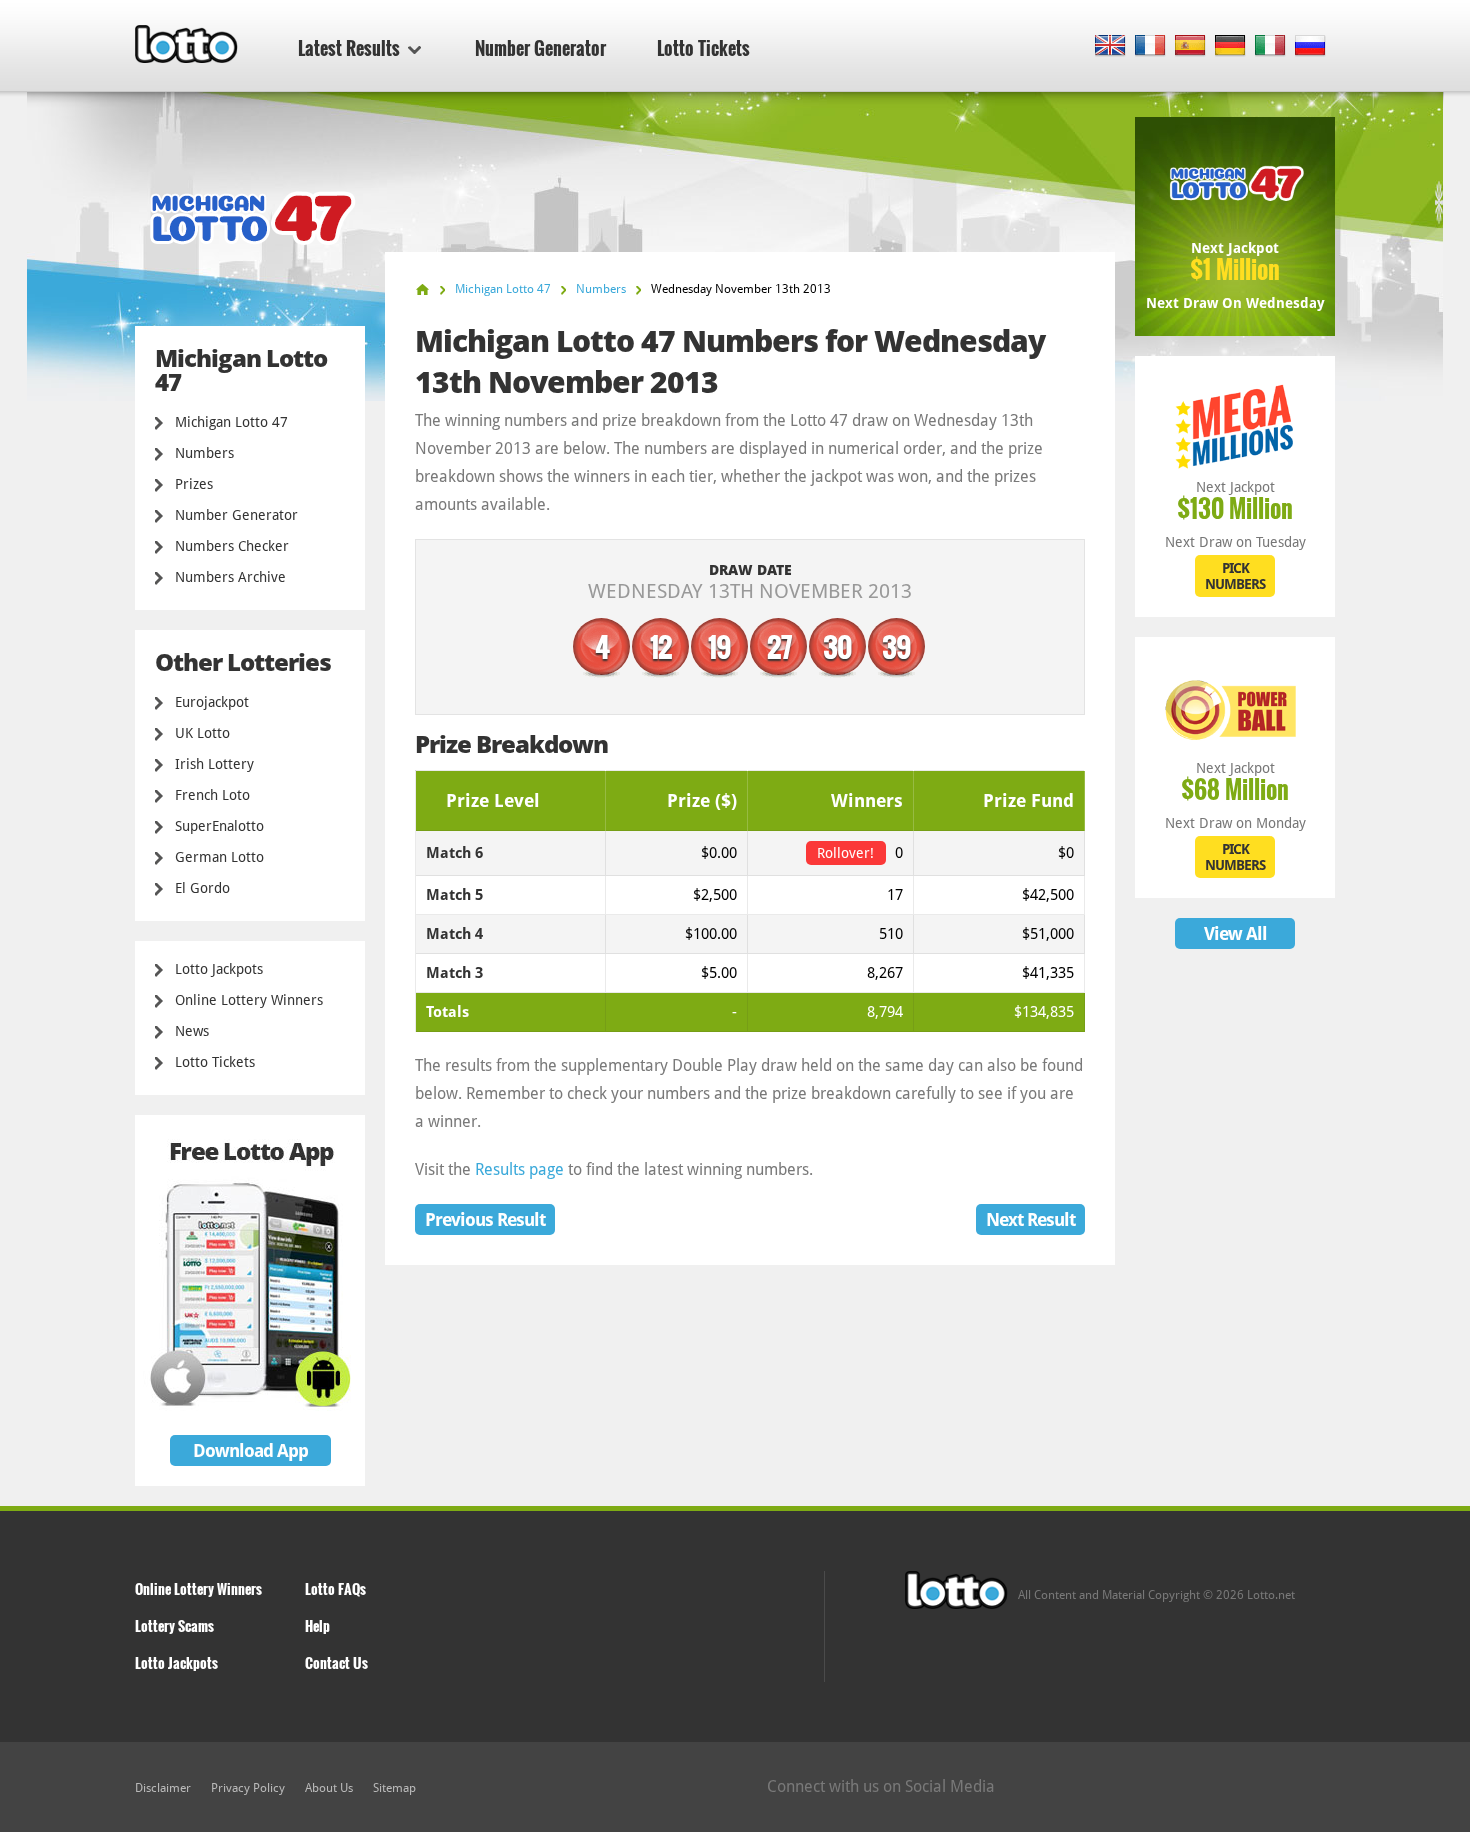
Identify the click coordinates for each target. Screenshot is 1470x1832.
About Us (329, 1788)
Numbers (204, 453)
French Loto (212, 795)
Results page (519, 1169)
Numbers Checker (232, 546)
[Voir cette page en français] (1150, 46)
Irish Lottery (214, 764)
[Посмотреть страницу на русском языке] (1310, 46)
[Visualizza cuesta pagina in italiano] (1270, 46)
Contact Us (336, 1662)
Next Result (1030, 1219)
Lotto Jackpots (219, 969)
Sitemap (394, 1788)
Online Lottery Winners (249, 1000)
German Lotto (219, 857)
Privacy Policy (248, 1788)
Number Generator (540, 48)
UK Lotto (202, 733)
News (192, 1031)
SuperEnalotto (219, 826)
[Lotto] (422, 289)
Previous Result (485, 1219)
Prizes (194, 484)
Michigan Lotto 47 (231, 422)
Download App (250, 1450)
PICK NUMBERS (1235, 576)
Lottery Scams (174, 1625)
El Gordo (202, 888)
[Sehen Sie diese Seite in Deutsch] (1230, 46)
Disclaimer (163, 1788)
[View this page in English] (1110, 46)
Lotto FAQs (335, 1588)
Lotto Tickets (703, 48)
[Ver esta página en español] (1190, 46)
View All (1235, 933)
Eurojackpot (212, 702)
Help (317, 1625)
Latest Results (349, 48)
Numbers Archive (230, 577)
